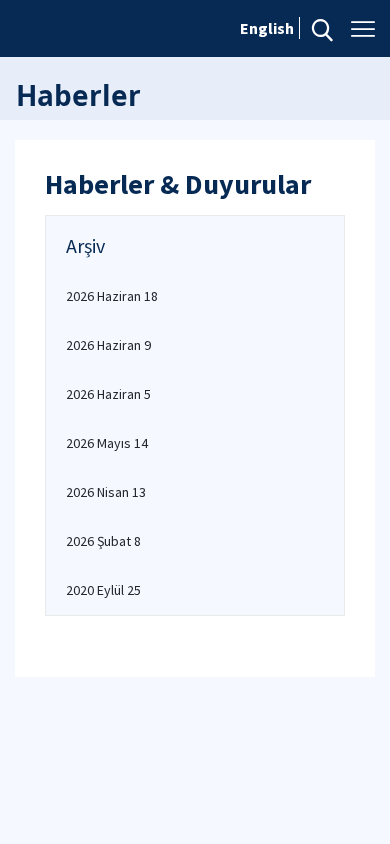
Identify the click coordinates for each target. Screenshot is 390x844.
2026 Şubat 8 (103, 541)
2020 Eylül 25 (103, 590)
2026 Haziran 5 (108, 394)
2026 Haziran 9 (108, 345)
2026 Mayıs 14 (107, 443)
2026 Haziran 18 (112, 296)
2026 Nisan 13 (106, 492)
